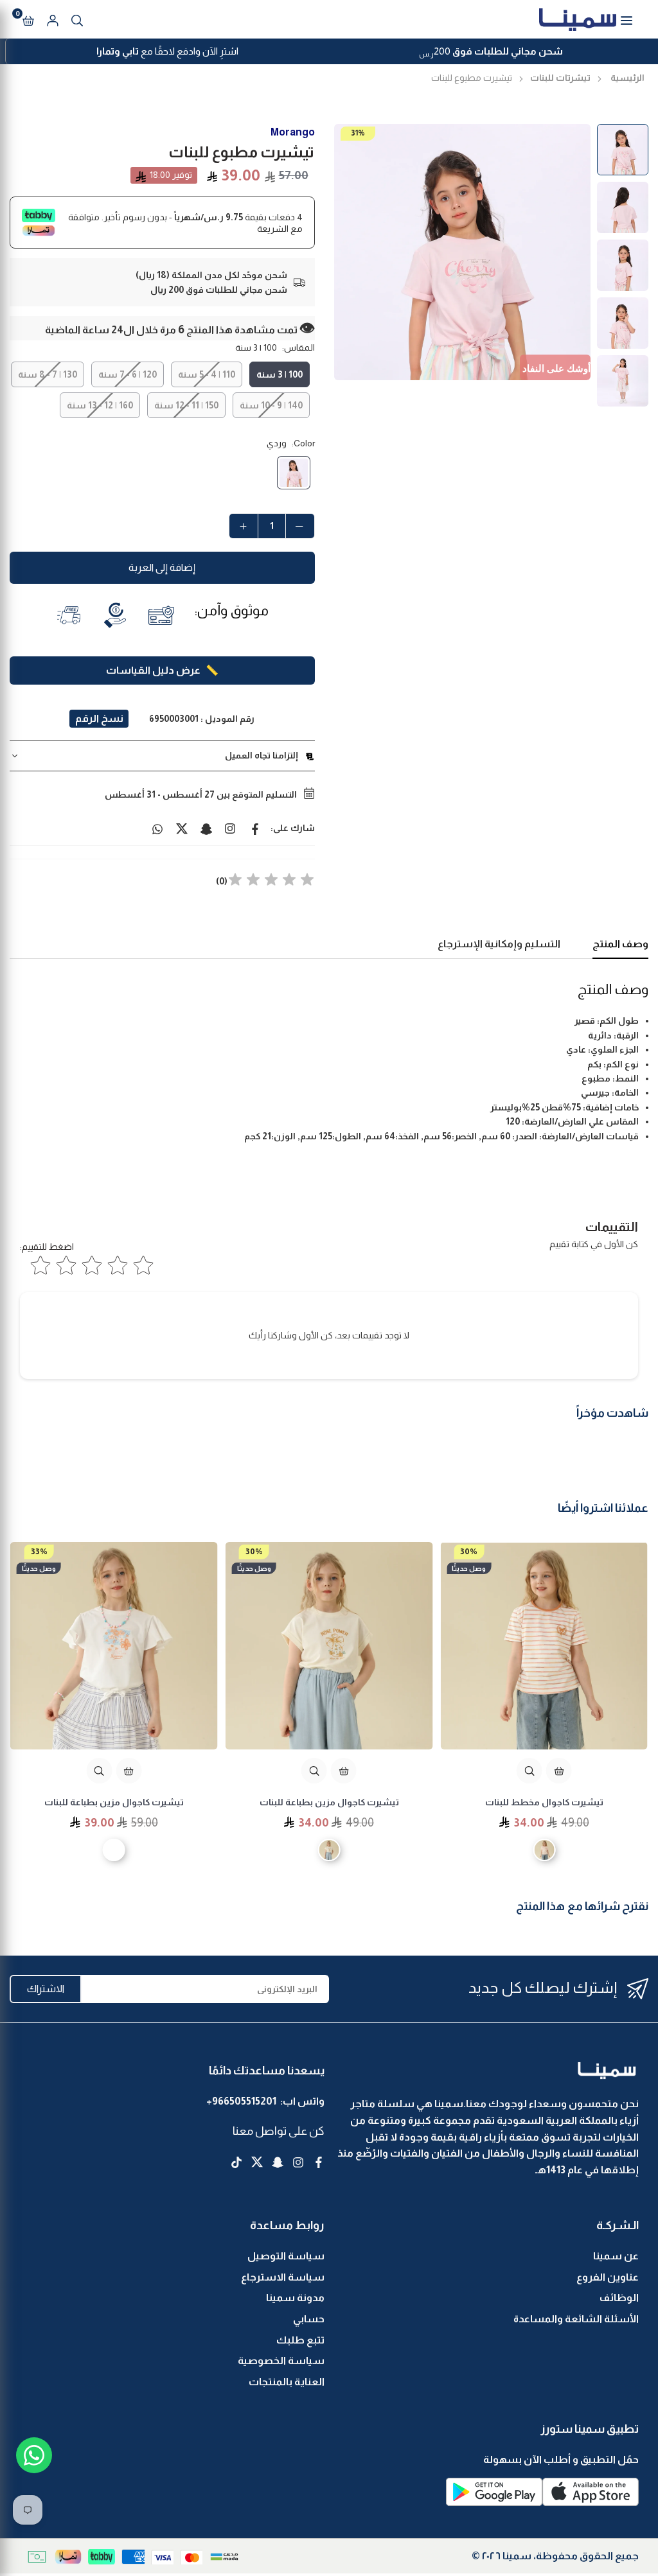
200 (491, 53)
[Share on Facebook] (255, 828)
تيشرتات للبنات (560, 78)
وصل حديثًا (469, 1568)
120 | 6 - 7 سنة (128, 374)
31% (358, 133)
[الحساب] (53, 19)
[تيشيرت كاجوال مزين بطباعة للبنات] (329, 1646)
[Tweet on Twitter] (182, 828)
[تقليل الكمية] (300, 526)
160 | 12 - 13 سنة (100, 405)
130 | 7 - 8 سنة (48, 374)
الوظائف (619, 2298)
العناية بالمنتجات (287, 2382)
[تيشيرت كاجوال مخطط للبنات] (544, 1646)
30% (469, 1551)
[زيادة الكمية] (244, 526)
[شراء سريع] (559, 1771)
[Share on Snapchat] (206, 828)
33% (39, 1551)
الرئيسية (627, 78)
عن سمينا (616, 2256)
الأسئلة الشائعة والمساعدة (576, 2319)
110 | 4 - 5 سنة (207, 374)
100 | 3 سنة (280, 374)
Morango (293, 132)
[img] (271, 881)
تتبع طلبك (300, 2340)
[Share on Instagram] (231, 828)
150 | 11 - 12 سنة (186, 405)
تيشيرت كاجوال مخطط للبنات (544, 1802)
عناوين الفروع (608, 2277)
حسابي (309, 2319)
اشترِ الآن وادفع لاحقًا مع (167, 51)
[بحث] (77, 19)
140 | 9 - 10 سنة (271, 405)
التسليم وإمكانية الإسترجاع (499, 944)
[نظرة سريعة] (529, 1771)
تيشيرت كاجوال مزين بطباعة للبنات (329, 1802)
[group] (463, 252)
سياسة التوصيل (286, 2256)
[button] (28, 19)
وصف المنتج (620, 944)
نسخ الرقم (99, 718)
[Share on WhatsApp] (157, 828)
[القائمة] (627, 19)
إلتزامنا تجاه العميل (262, 755)
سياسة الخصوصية (281, 2361)
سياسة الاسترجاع (283, 2277)
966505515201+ (241, 2101)
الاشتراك (46, 1989)
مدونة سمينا (295, 2298)
